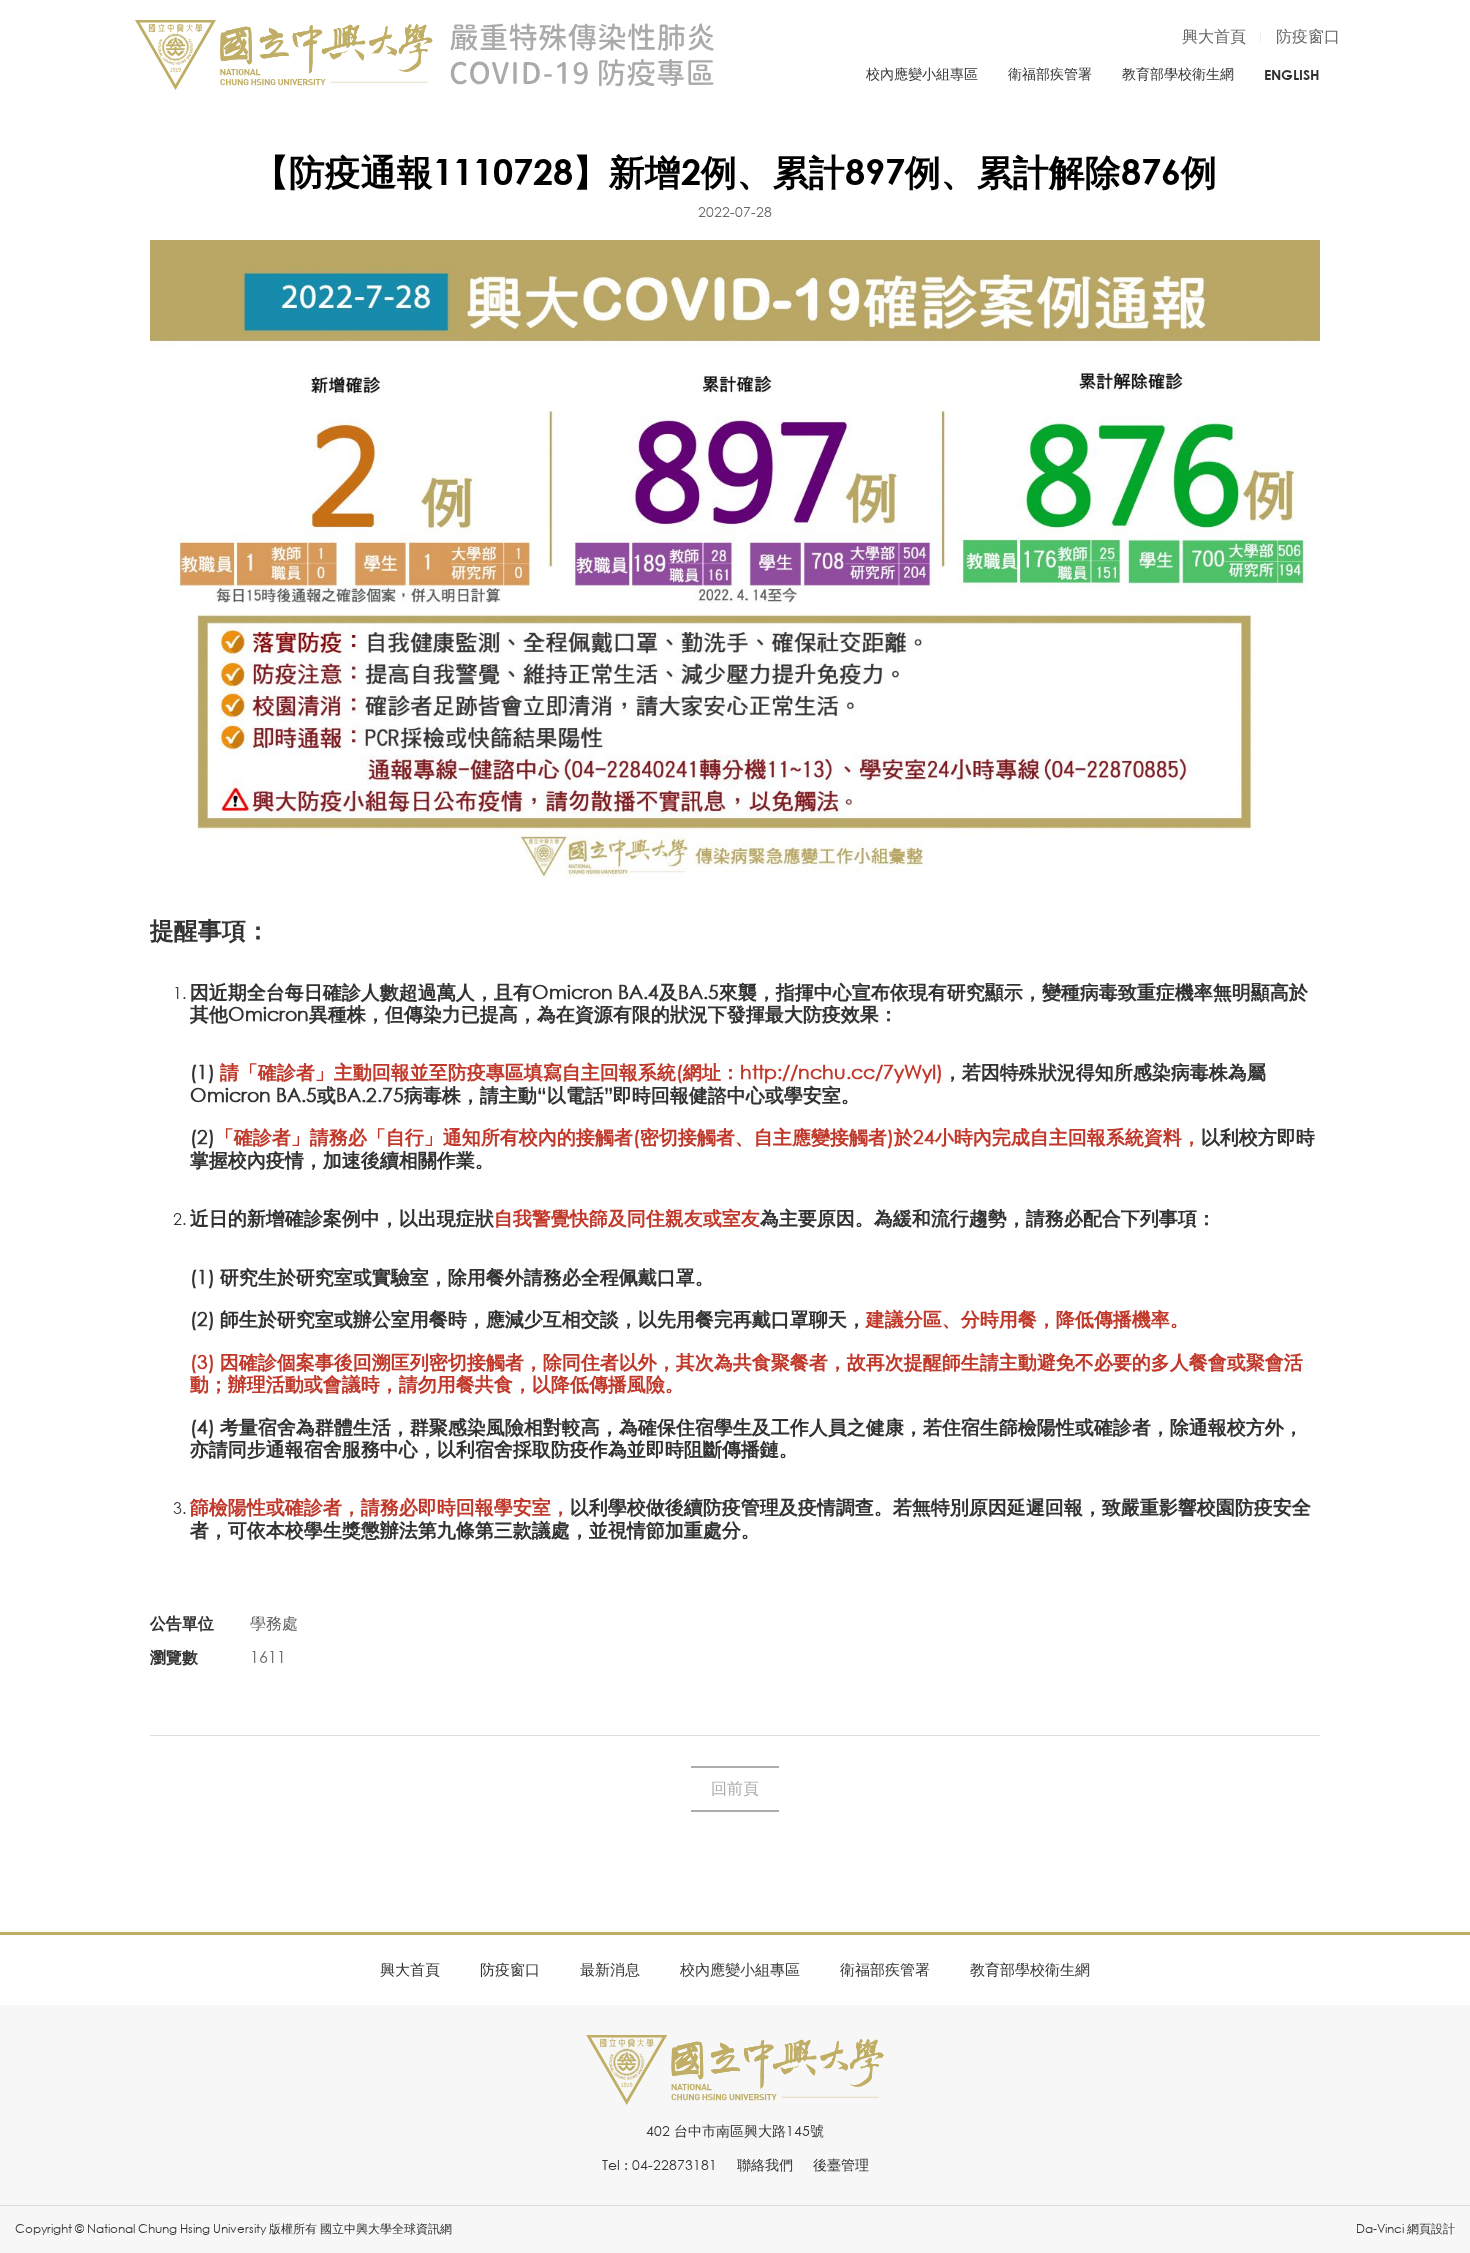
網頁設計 (1431, 2228)
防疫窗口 (1308, 36)
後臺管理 (841, 2164)
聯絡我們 (765, 2164)
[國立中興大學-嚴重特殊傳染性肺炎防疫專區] (425, 55)
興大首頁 (1214, 36)
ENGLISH (1292, 74)
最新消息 (610, 1969)
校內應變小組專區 (922, 73)
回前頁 (735, 1788)
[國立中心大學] (735, 2093)
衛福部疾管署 (1050, 73)
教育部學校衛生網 (1178, 73)
